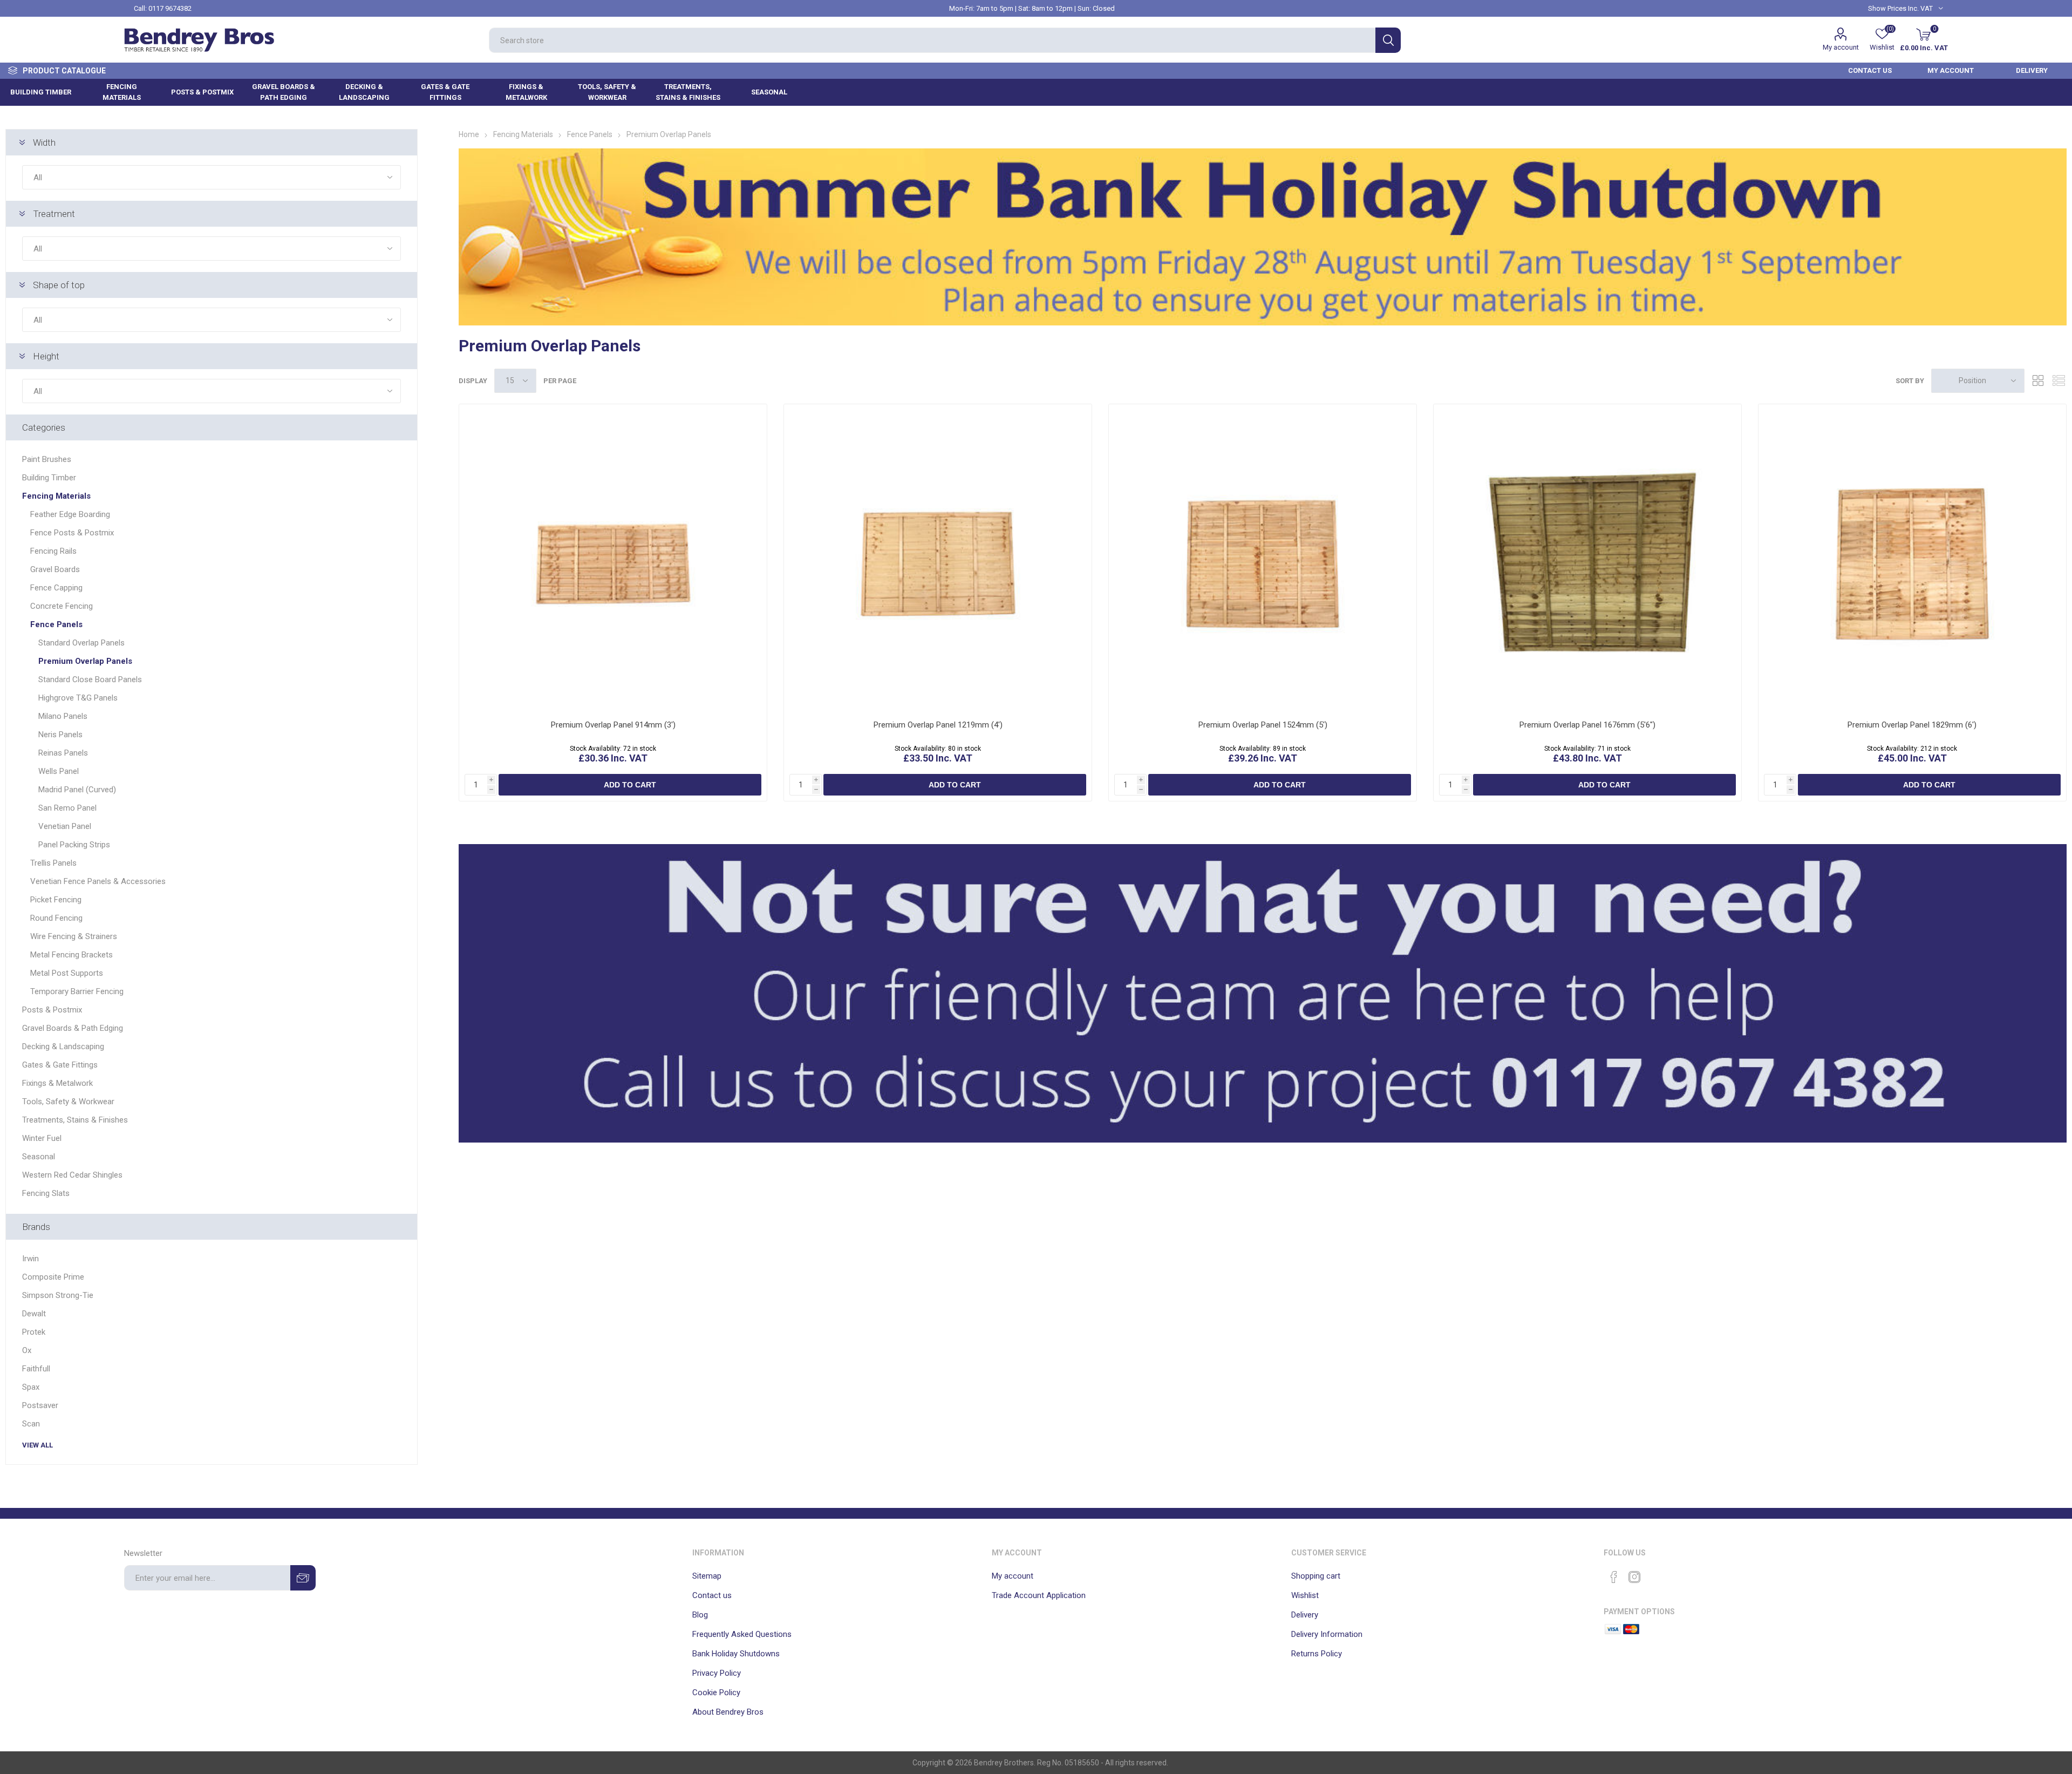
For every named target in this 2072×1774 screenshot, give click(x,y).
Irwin (30, 1259)
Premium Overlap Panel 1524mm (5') (1263, 725)
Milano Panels (63, 716)
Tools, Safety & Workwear (68, 1102)
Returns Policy (1317, 1654)
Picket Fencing (56, 900)
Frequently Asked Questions (742, 1634)
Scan (31, 1424)
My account (1841, 47)
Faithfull (36, 1369)
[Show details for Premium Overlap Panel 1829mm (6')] (1912, 558)
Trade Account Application (1039, 1595)
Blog (700, 1615)
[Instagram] (1634, 1577)
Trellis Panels (53, 863)
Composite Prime (53, 1277)
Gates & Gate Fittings (60, 1065)
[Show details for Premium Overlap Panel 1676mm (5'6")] (1587, 558)
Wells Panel (59, 771)
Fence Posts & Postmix (72, 533)
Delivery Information (1327, 1634)
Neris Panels (60, 735)
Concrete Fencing (62, 606)
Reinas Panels (63, 753)
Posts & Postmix (52, 1010)
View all (38, 1445)
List (2059, 381)
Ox (27, 1350)
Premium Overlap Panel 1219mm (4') (938, 725)
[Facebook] (1614, 1577)
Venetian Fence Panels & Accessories (98, 881)
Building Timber (49, 478)
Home (469, 134)
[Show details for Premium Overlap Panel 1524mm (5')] (1263, 558)
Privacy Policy (717, 1673)
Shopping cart (1316, 1576)
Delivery (1305, 1615)
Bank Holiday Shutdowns (736, 1654)
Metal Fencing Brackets (71, 955)
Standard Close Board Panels (90, 679)
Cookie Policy (716, 1693)
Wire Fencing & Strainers (74, 936)
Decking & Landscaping (63, 1046)
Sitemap (707, 1576)
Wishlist (1305, 1595)
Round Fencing (56, 918)
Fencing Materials (56, 496)
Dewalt (34, 1314)
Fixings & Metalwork (57, 1083)
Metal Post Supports (67, 973)
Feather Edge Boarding (70, 514)
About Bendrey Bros (728, 1712)
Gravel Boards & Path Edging (73, 1028)
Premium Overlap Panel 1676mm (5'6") (1587, 725)
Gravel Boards (55, 569)
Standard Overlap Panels (81, 643)
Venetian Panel (65, 826)
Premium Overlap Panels (85, 661)
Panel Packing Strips (74, 845)
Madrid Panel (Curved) (77, 790)
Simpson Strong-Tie (58, 1295)
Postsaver (40, 1405)
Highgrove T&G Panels (78, 698)
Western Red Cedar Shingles (72, 1175)
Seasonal (39, 1157)
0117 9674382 (170, 8)
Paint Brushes (47, 459)
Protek (34, 1332)
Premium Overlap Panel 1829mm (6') (1912, 725)
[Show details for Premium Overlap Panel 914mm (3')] (613, 558)
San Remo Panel (67, 808)
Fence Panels (56, 624)
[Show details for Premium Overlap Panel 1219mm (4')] (938, 558)
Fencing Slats (46, 1193)
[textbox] (932, 40)
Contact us (712, 1595)
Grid (2038, 381)
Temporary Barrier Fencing (77, 991)
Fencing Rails (53, 551)
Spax (31, 1387)
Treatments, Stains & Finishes (75, 1120)
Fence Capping (56, 588)
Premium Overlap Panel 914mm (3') (613, 725)
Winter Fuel (42, 1138)
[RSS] (1655, 1574)
